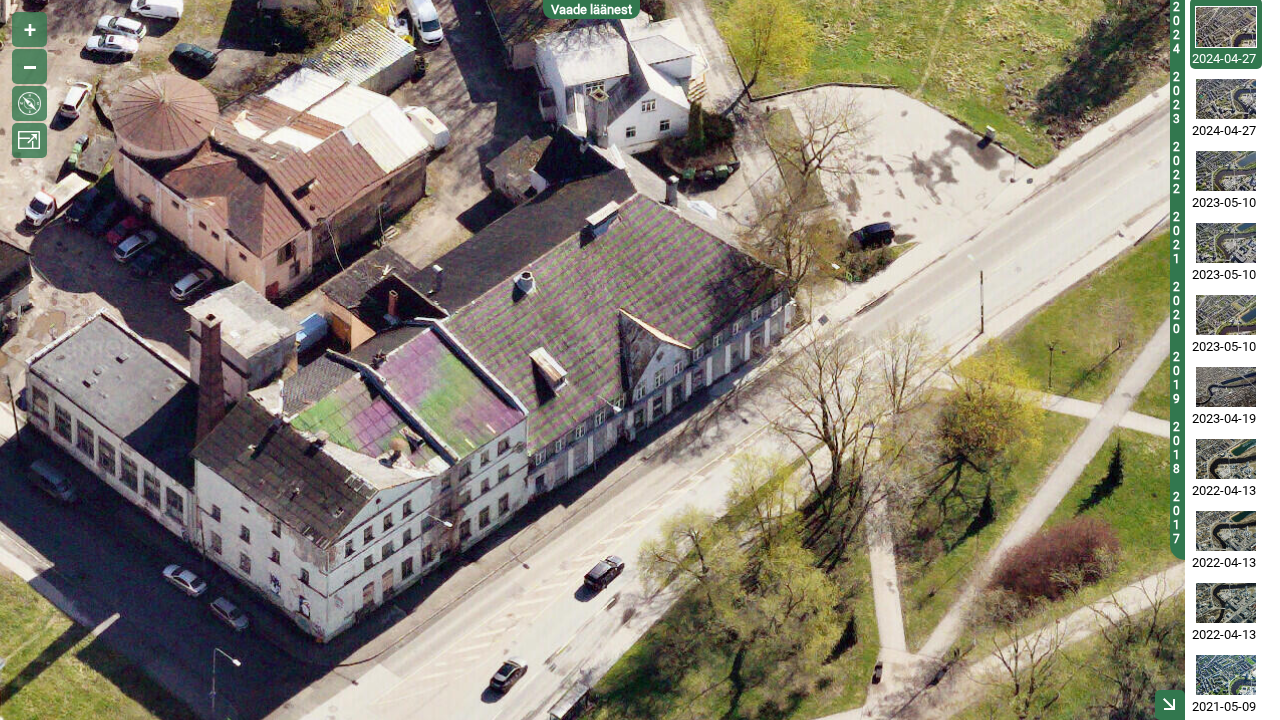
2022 (1176, 168)
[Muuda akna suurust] (29, 140)
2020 (1176, 308)
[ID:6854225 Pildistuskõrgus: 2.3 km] (1226, 387)
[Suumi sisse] (29, 29)
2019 (1176, 378)
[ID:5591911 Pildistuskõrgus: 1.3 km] (1226, 603)
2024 (1176, 28)
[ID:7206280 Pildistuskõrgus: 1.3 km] (1226, 315)
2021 (1176, 238)
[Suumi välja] (29, 66)
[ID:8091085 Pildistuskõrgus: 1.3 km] (1226, 99)
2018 (1176, 448)
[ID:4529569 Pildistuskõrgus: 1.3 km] (1226, 675)
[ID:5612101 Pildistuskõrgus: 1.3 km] (1226, 531)
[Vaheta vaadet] (29, 103)
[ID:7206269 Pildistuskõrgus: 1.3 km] (1226, 243)
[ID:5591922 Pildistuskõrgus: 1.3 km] (1226, 459)
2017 (1176, 518)
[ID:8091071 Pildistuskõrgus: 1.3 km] (1226, 27)
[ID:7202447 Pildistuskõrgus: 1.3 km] (1226, 171)
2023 (1176, 98)
